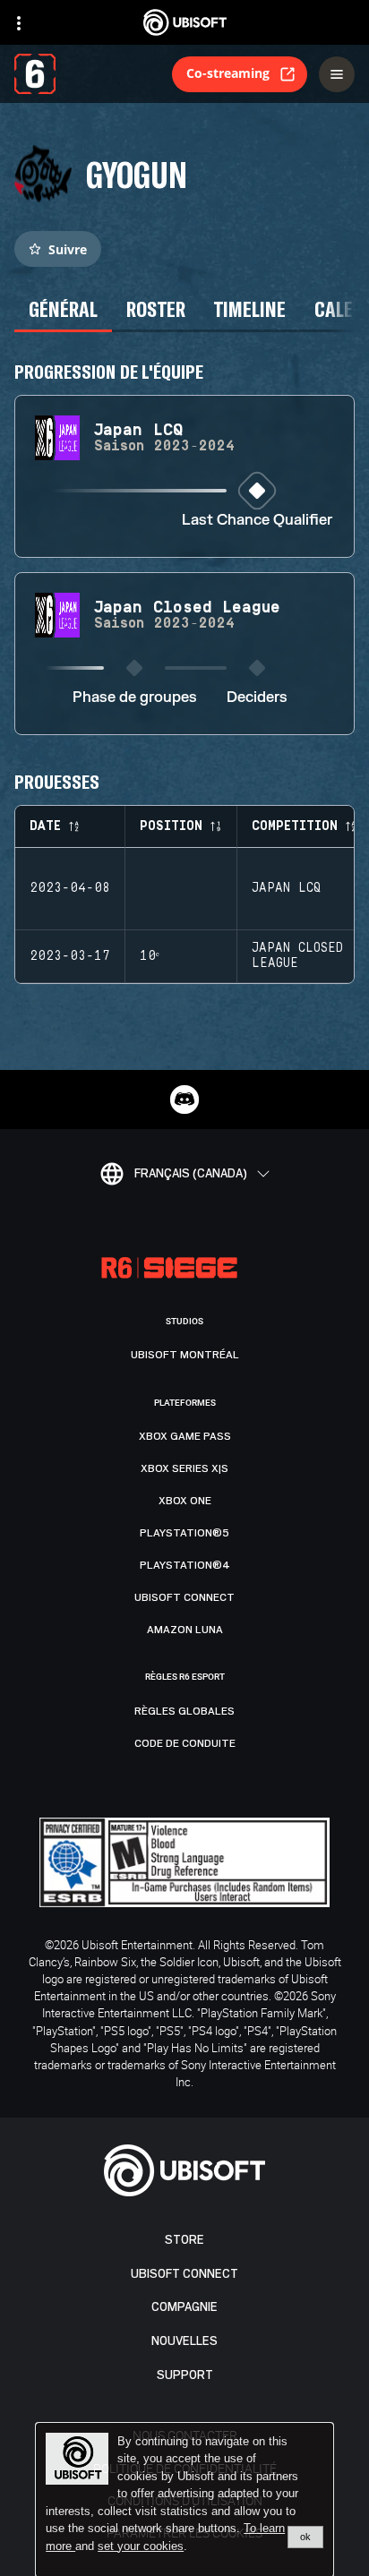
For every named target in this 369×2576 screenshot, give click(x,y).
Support (185, 2375)
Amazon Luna (185, 1630)
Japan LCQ (286, 888)
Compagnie (184, 2307)
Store (184, 2240)
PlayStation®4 (185, 1565)
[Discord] (184, 1100)
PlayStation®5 (184, 1533)
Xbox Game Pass (185, 1436)
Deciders (257, 698)
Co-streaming (228, 73)
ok (305, 2537)
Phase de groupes (135, 698)
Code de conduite (185, 1743)
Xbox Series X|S (184, 1468)
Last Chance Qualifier (257, 521)
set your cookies (141, 2546)
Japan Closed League (297, 956)
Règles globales (184, 1711)
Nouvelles (184, 2341)
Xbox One (185, 1501)
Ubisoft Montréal (185, 1355)
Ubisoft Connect (184, 2274)
